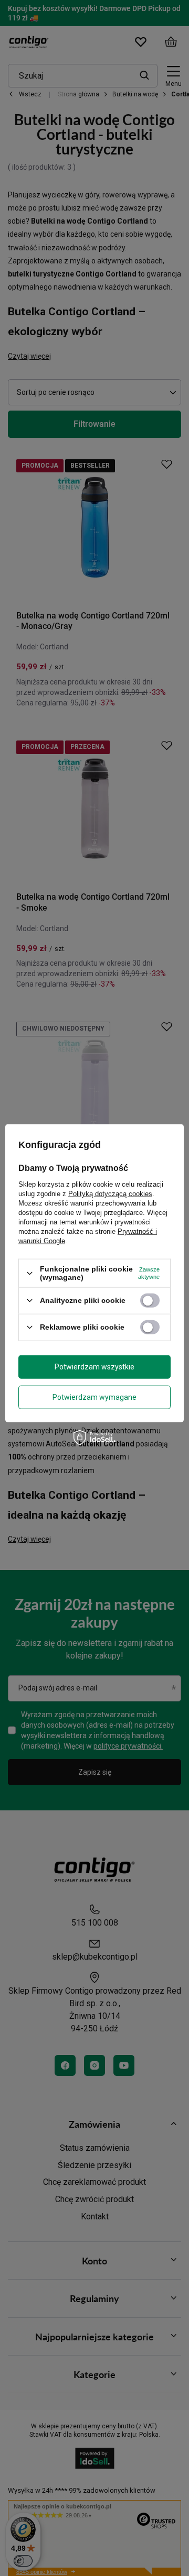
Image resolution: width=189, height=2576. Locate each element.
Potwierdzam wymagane (94, 1397)
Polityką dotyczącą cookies (110, 1194)
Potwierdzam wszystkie (94, 1367)
